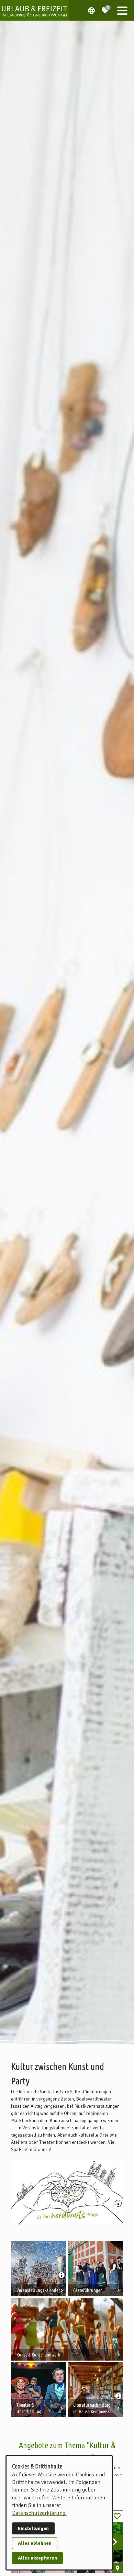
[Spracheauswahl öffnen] (91, 10)
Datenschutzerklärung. (39, 2513)
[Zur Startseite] (34, 10)
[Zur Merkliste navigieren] (105, 8)
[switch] (117, 2516)
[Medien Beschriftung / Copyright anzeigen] (119, 2204)
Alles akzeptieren (37, 2558)
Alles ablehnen (35, 2543)
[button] (122, 10)
